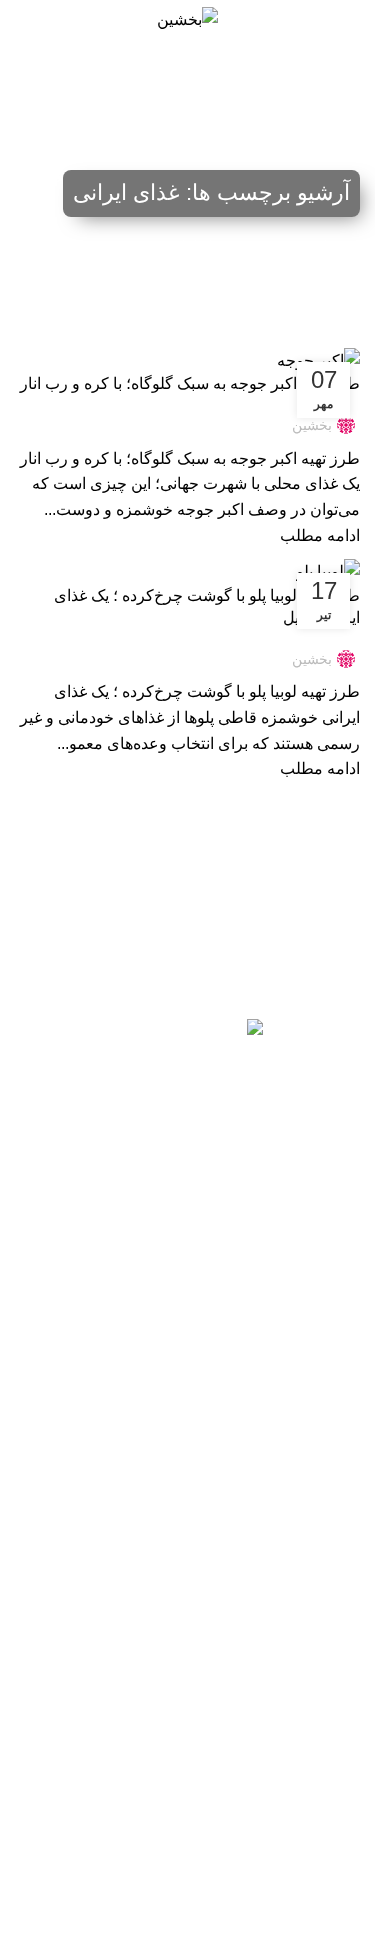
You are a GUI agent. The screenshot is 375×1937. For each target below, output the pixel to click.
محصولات (331, 1602)
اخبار (346, 1671)
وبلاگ (344, 1705)
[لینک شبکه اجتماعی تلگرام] (92, 1208)
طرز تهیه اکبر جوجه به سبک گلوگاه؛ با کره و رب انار (190, 383)
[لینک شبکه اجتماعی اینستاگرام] (236, 1208)
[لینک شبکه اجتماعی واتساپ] (140, 1208)
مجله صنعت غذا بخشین (291, 1827)
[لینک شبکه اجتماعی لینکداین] (188, 1208)
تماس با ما (329, 1636)
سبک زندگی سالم (308, 1896)
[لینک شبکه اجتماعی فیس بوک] (284, 1208)
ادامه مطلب (320, 535)
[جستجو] (22, 20)
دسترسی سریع (315, 1568)
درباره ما (334, 1773)
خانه (53, 178)
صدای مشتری (319, 1739)
